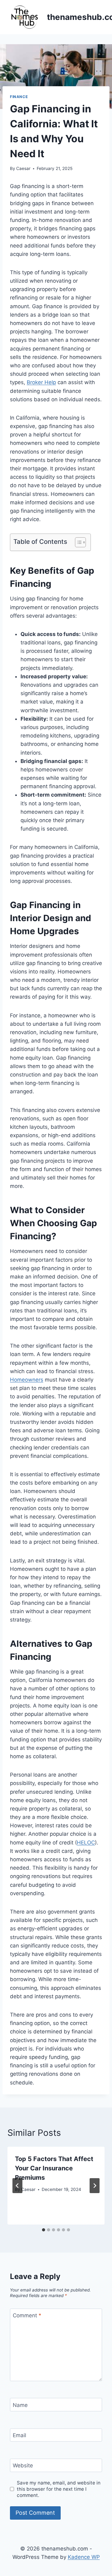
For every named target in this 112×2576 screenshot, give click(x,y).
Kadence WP (84, 2557)
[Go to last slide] (17, 2186)
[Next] (95, 2186)
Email (19, 2435)
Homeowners (27, 1380)
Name (20, 2405)
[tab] (44, 2230)
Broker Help (41, 382)
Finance (19, 97)
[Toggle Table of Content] (77, 542)
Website (23, 2465)
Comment (27, 2315)
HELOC (86, 1843)
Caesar (23, 168)
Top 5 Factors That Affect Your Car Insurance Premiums (54, 2168)
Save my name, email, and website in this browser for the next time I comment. (59, 2489)
